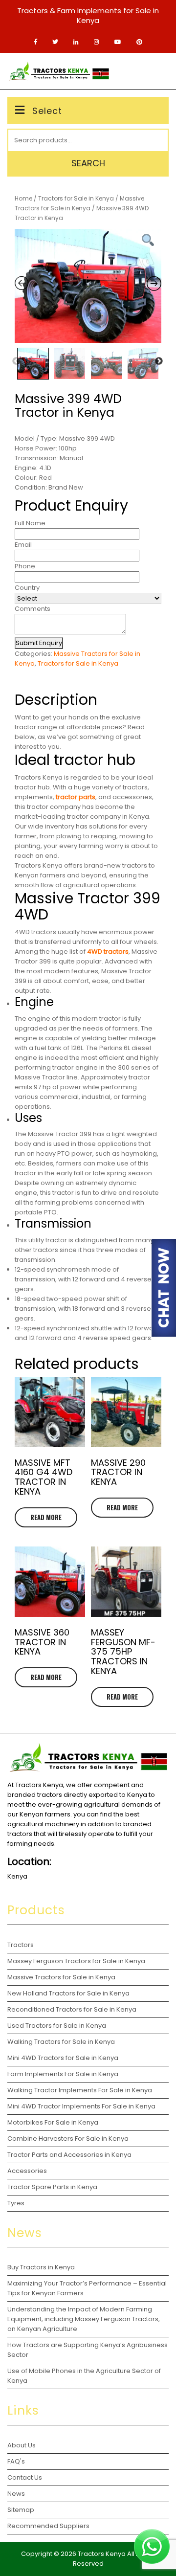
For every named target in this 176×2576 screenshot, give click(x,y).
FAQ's (16, 2461)
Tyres (16, 2203)
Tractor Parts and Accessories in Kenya (69, 2155)
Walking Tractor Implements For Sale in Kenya (80, 2090)
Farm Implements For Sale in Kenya (63, 2074)
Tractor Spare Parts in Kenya (52, 2187)
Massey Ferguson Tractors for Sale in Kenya (76, 1961)
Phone (25, 566)
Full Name (30, 523)
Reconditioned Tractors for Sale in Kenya (72, 2009)
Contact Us (25, 2477)
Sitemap (21, 2510)
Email (23, 545)
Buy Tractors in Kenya (41, 2267)
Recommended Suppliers (48, 2526)
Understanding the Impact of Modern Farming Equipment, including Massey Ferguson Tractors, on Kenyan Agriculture (84, 2319)
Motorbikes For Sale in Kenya (53, 2122)
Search (88, 163)
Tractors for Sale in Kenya (76, 198)
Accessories (27, 2171)
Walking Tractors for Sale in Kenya (61, 2042)
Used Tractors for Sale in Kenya (57, 2026)
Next (159, 361)
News (16, 2494)
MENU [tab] (153, 71)
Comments (33, 609)
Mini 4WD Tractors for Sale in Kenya (63, 2058)
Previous (16, 361)
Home (23, 198)
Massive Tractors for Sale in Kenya (61, 1977)
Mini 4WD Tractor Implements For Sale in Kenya (81, 2106)
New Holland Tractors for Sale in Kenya (68, 1993)
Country (27, 588)
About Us (22, 2445)
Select (47, 111)
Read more (46, 1517)
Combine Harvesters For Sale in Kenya (68, 2139)
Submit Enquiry (39, 643)
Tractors (21, 1945)
